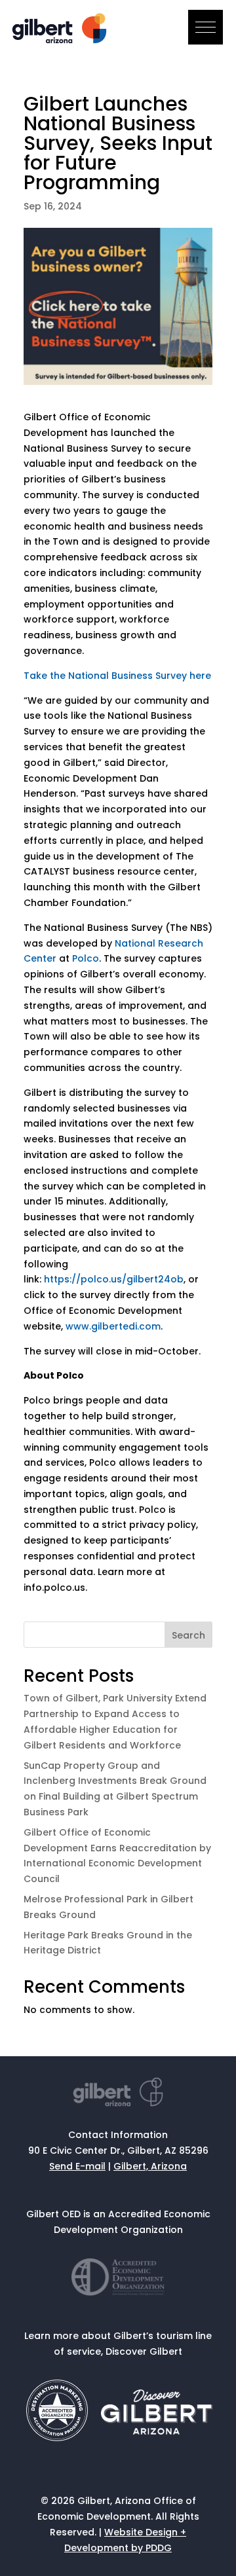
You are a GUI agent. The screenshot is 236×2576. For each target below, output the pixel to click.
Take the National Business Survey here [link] (117, 676)
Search (188, 1635)
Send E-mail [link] (77, 2166)
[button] (206, 27)
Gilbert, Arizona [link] (150, 2166)
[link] (61, 40)
